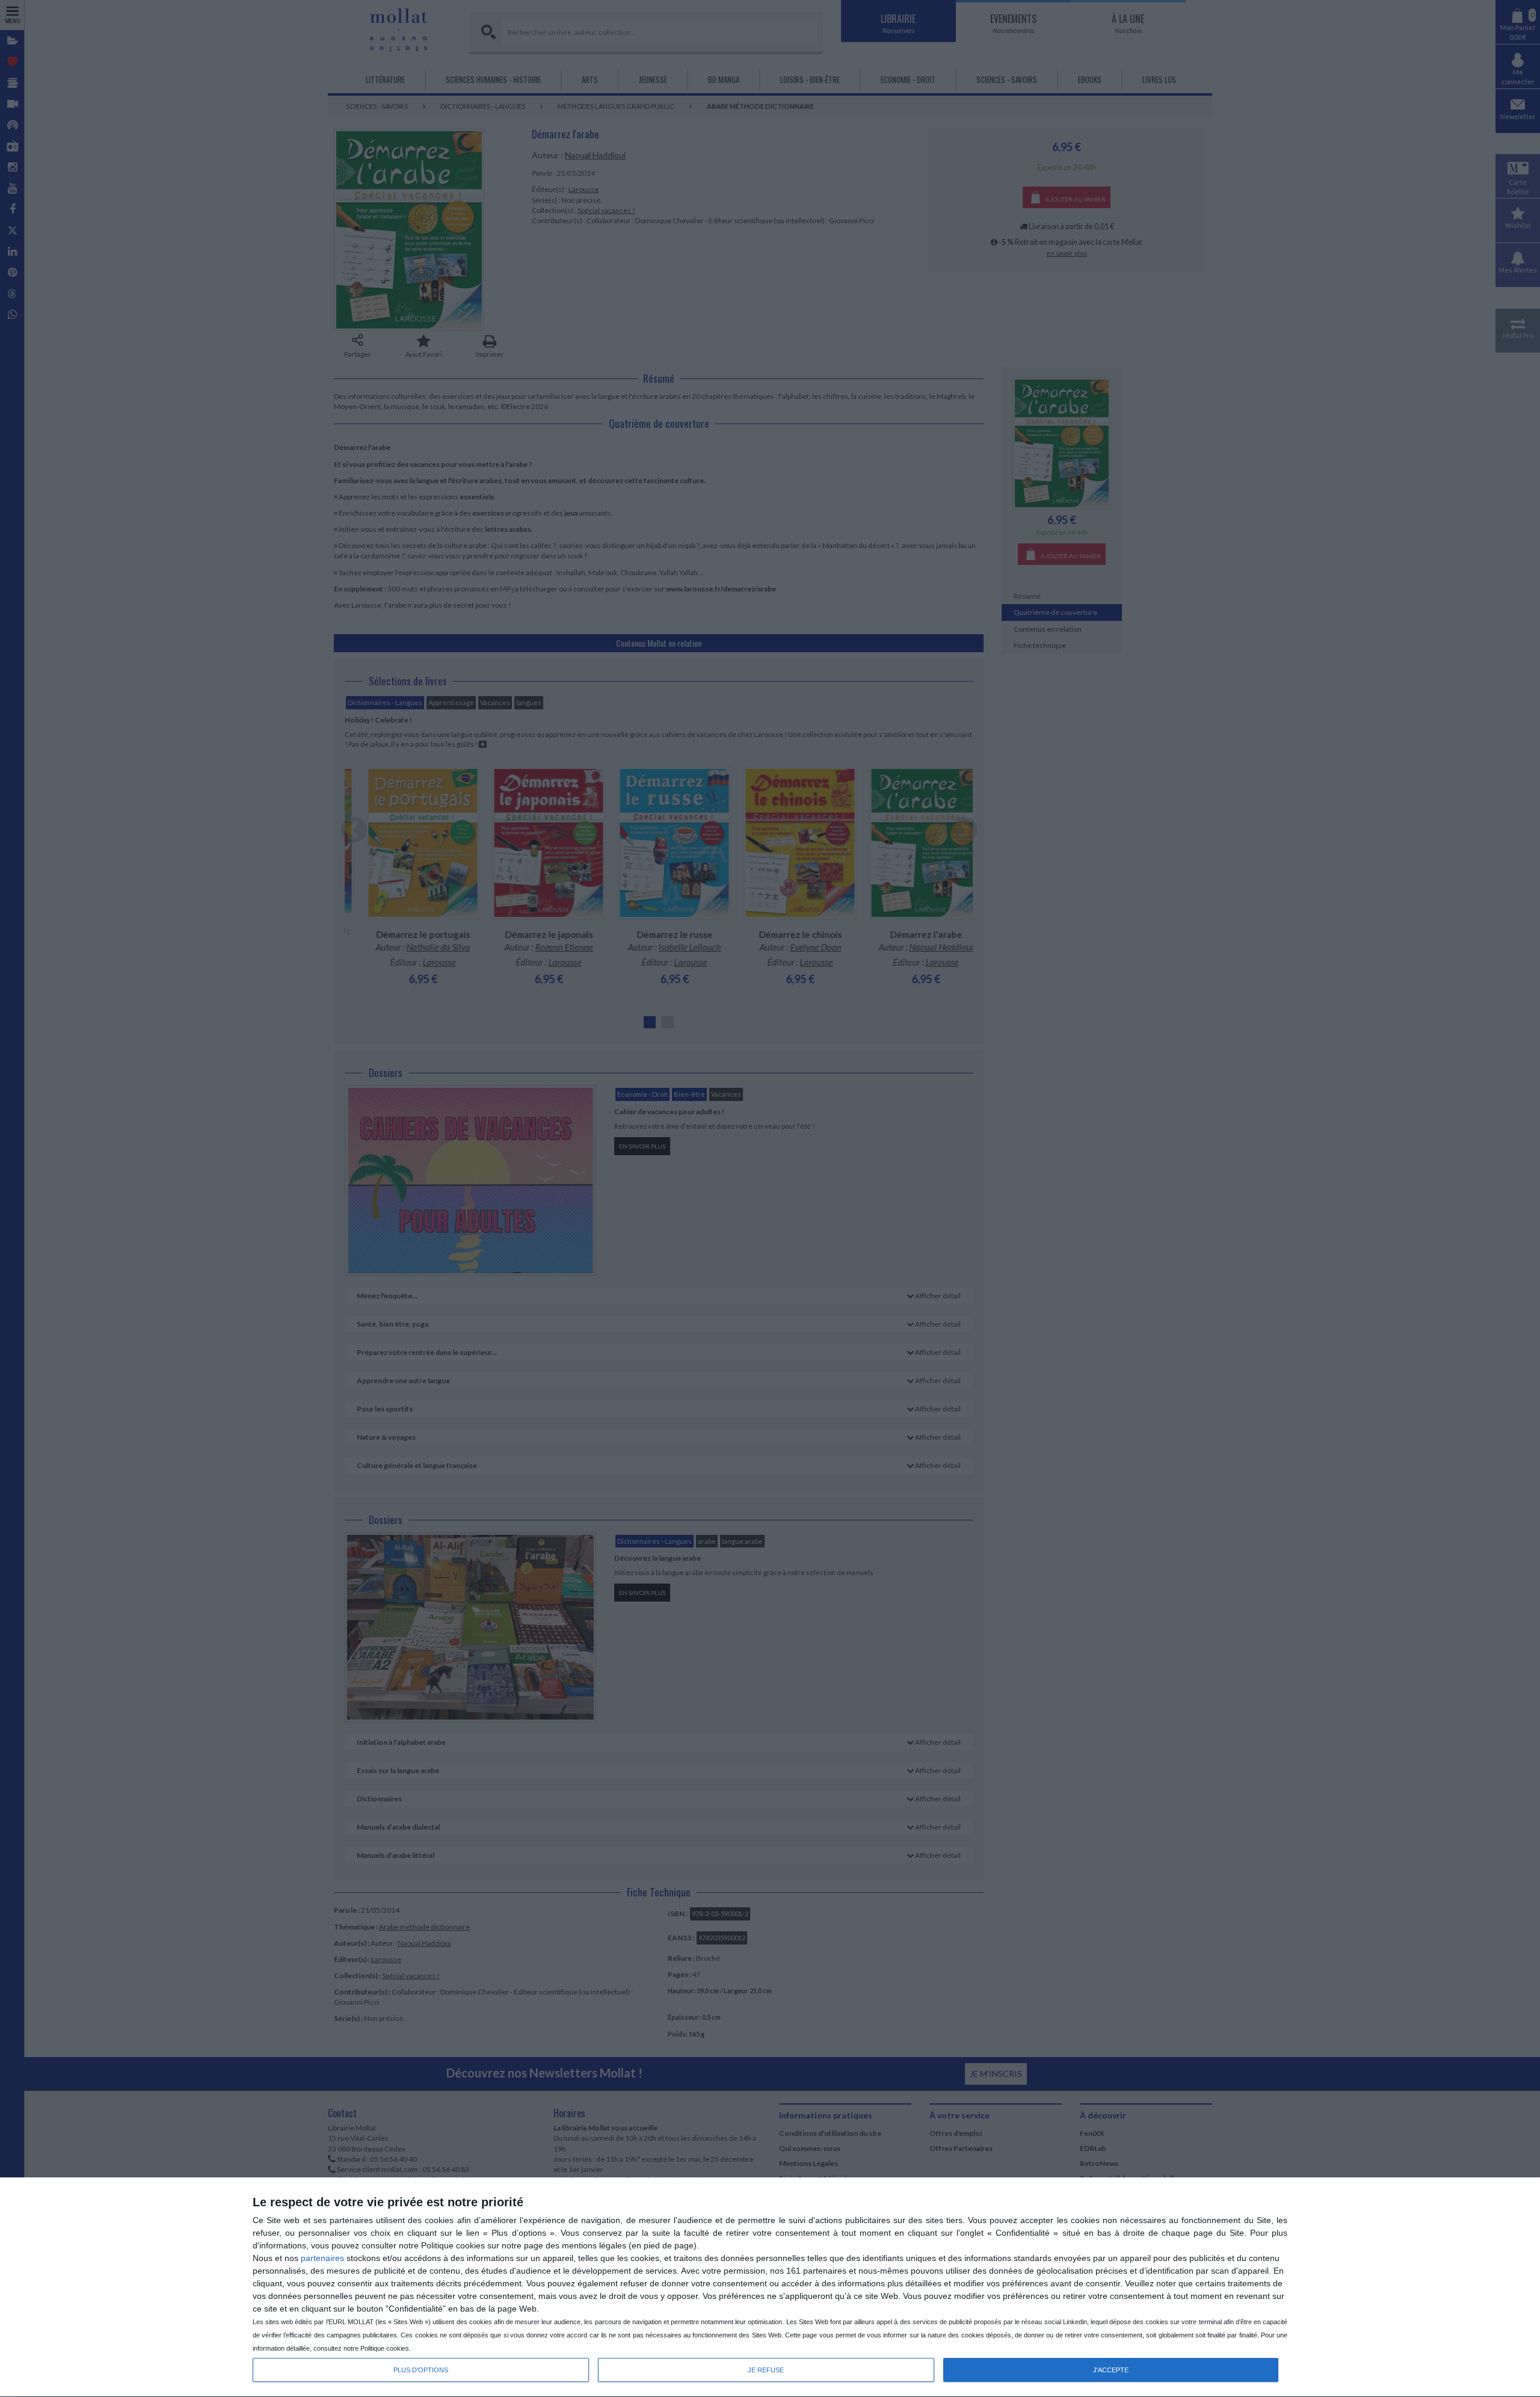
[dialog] (770, 2287)
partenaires (322, 2258)
